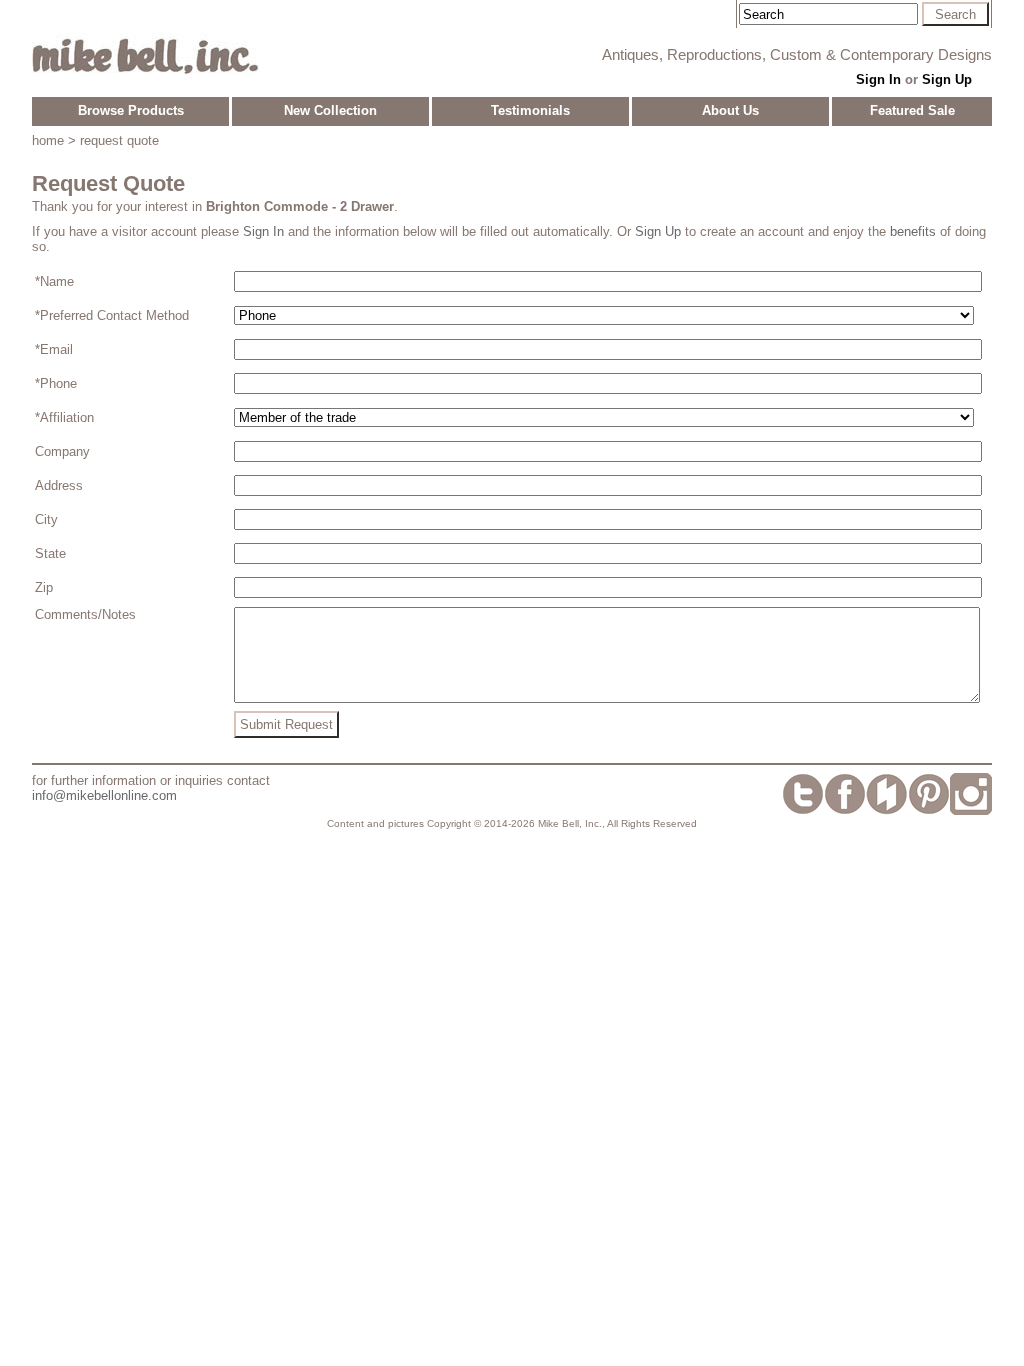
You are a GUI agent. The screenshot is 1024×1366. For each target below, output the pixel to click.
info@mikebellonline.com (104, 795)
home (48, 140)
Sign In (878, 79)
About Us (730, 110)
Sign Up (947, 79)
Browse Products (131, 110)
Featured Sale (912, 110)
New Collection (330, 110)
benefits (913, 231)
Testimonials (530, 110)
